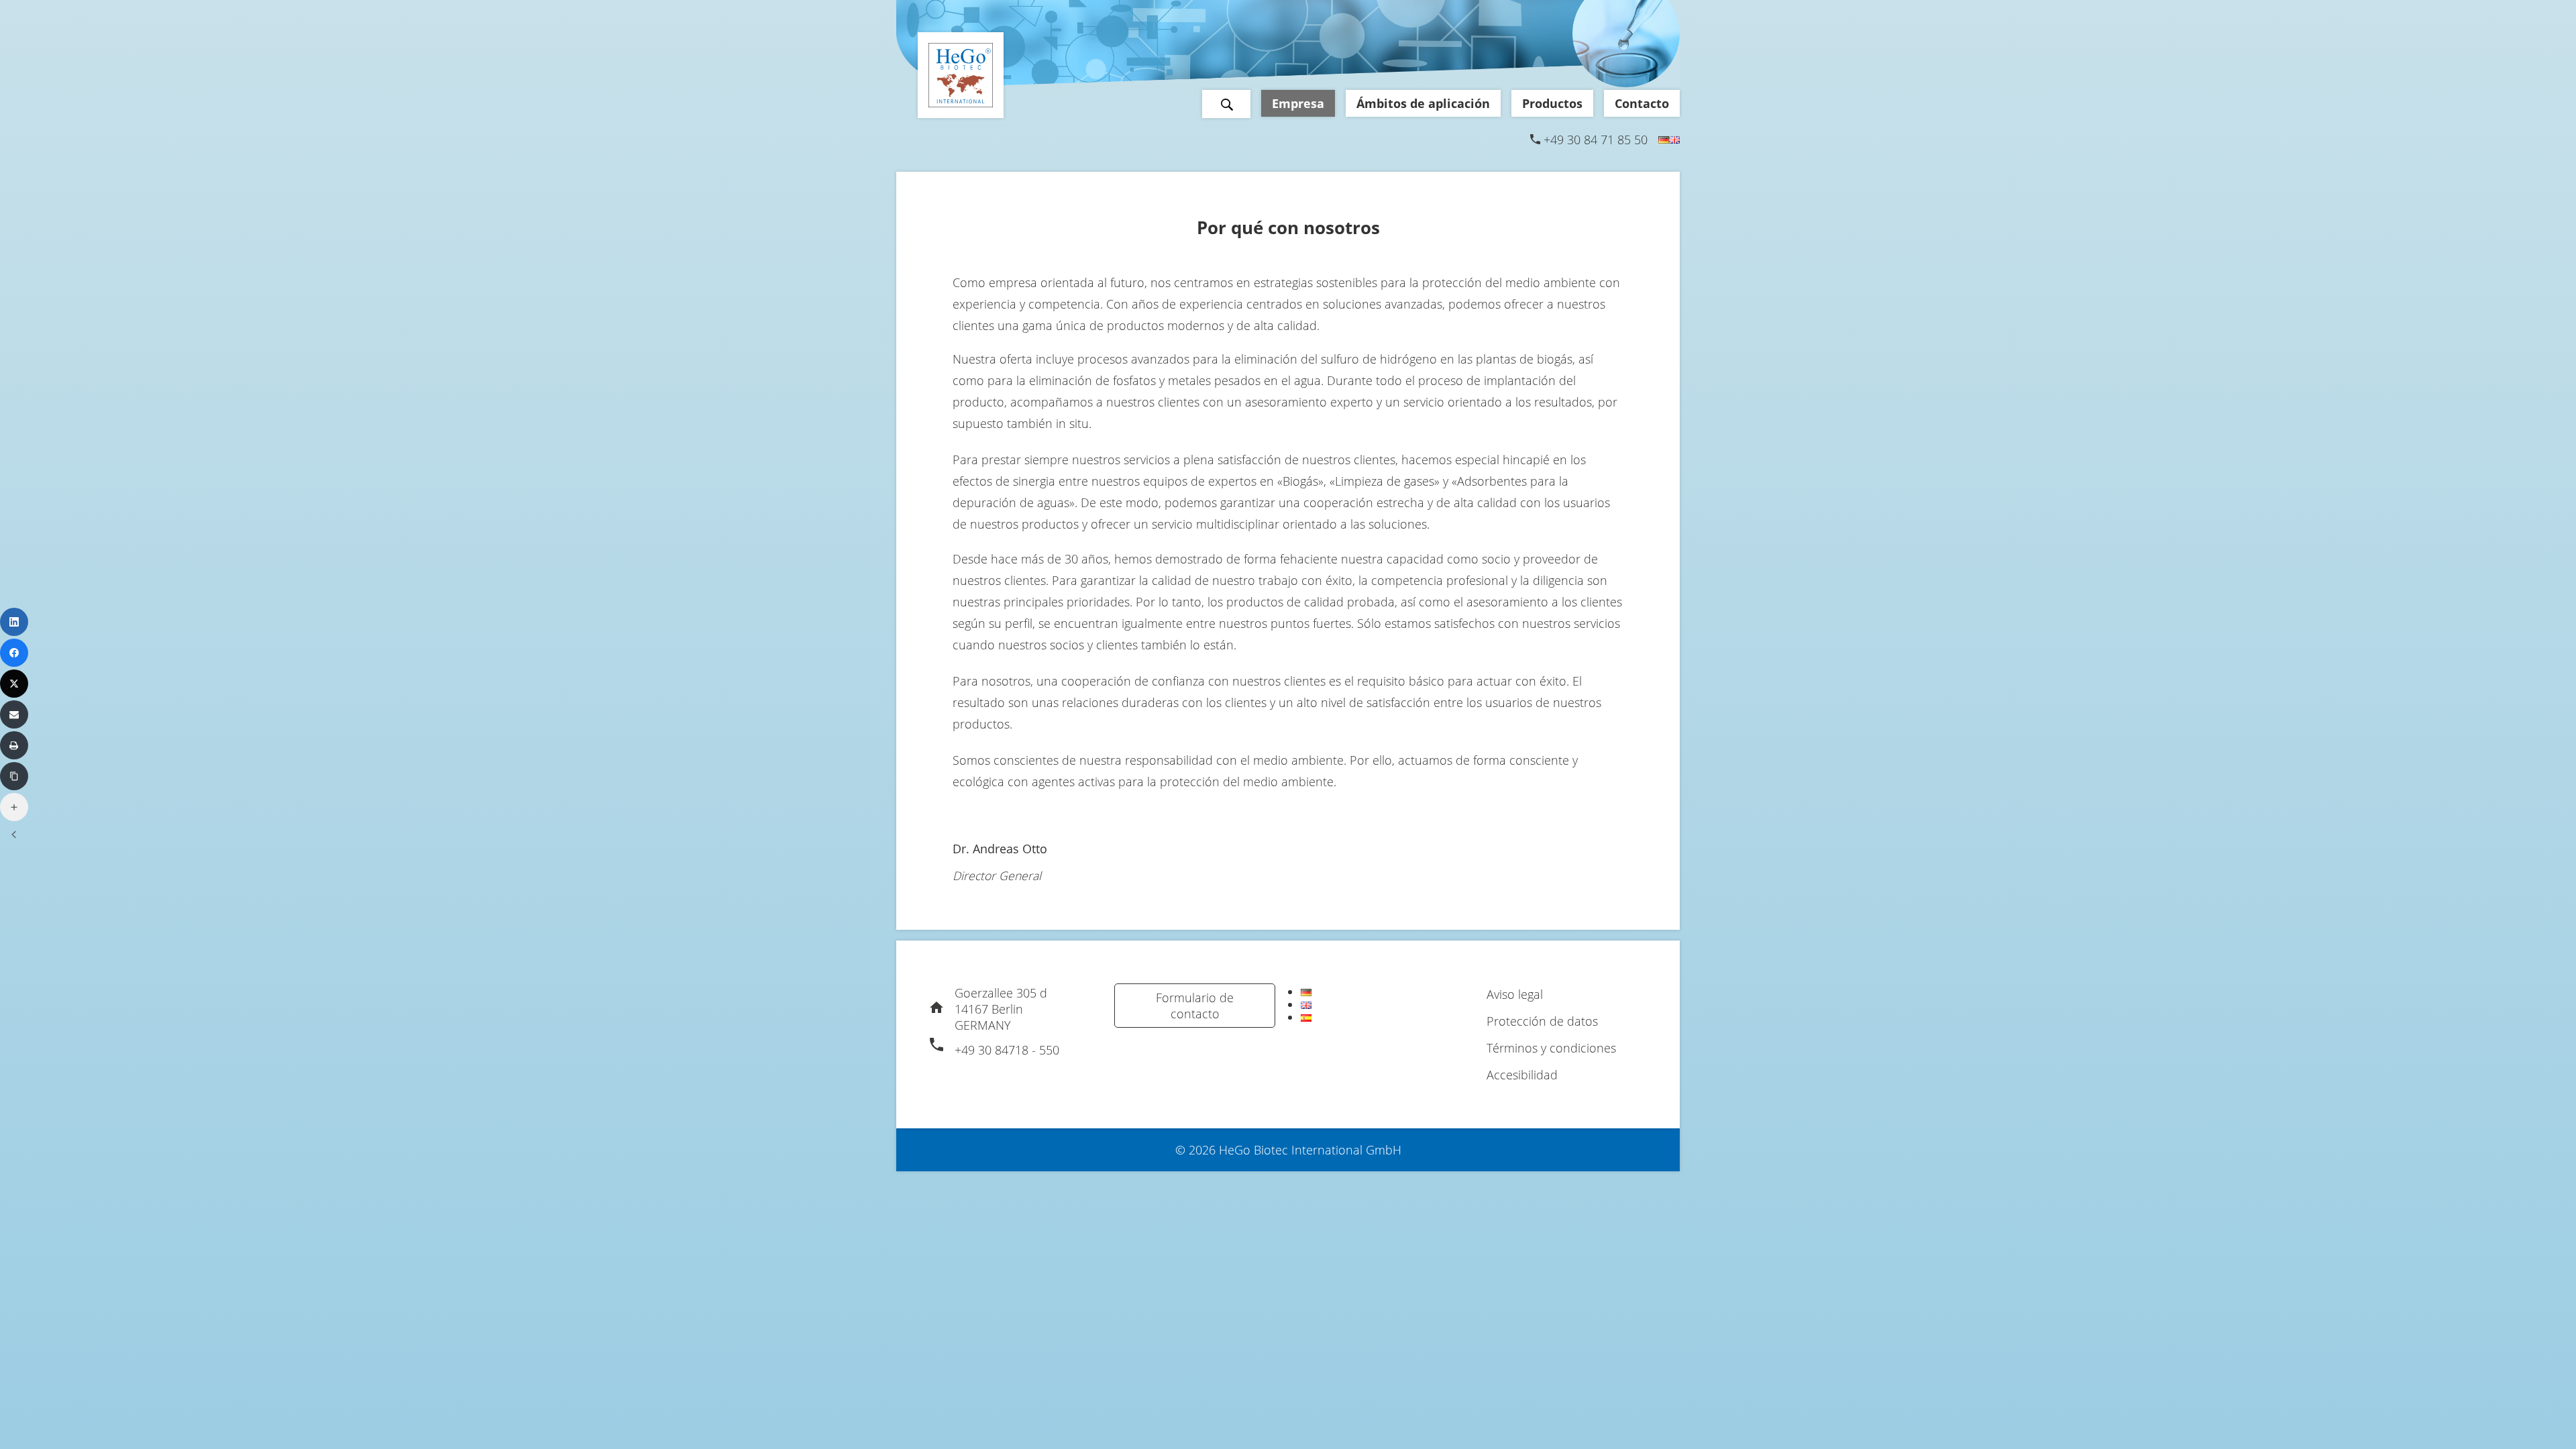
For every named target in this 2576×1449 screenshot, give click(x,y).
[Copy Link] (14, 776)
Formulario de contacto (1195, 1006)
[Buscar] (1226, 104)
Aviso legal (1515, 994)
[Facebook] (14, 653)
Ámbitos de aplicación (1423, 103)
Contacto (1642, 103)
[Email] (14, 714)
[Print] (14, 745)
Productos (1552, 103)
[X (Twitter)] (14, 684)
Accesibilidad (1522, 1075)
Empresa (1298, 103)
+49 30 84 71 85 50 (1596, 140)
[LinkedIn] (14, 622)
